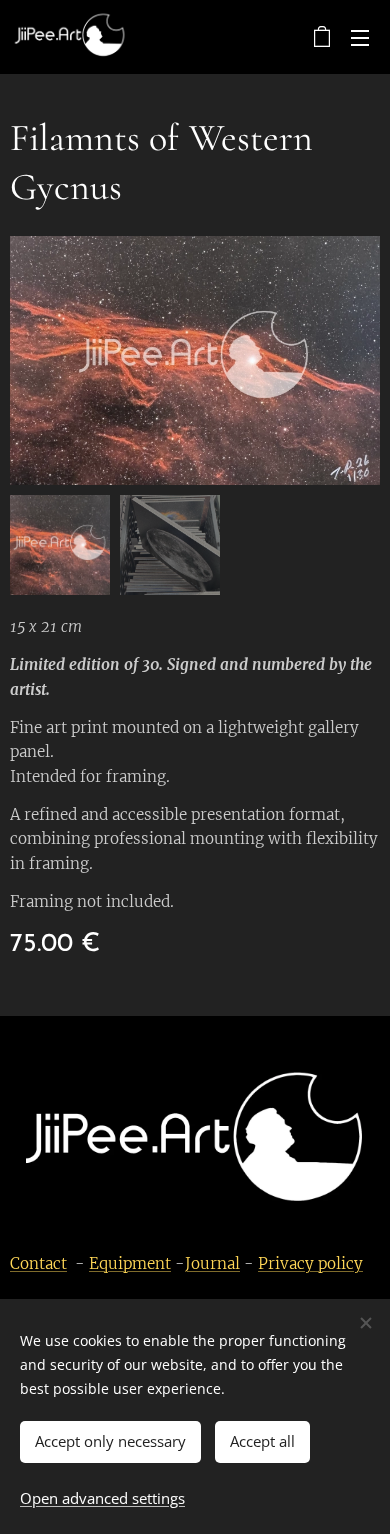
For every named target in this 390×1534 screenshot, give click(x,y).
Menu (360, 37)
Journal (212, 1263)
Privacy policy (310, 1263)
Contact (38, 1263)
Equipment (130, 1263)
